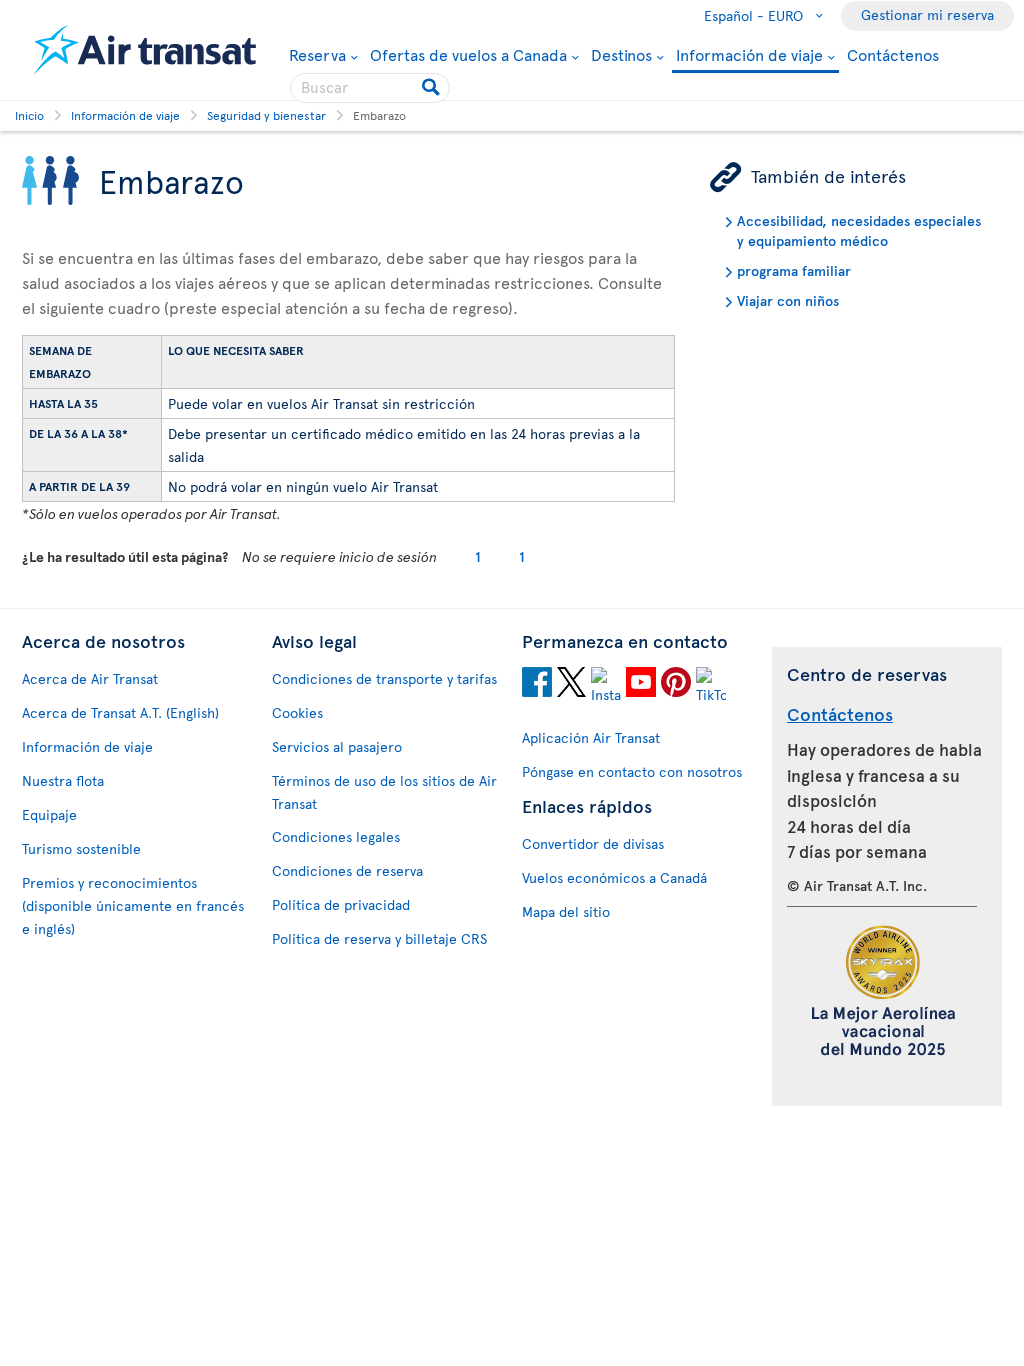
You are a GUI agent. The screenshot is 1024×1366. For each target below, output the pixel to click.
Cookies (297, 712)
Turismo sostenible (81, 848)
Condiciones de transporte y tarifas (384, 678)
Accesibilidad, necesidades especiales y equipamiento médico (859, 230)
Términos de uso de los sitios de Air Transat (384, 792)
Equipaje (49, 814)
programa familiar (794, 270)
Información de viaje (749, 55)
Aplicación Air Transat (591, 737)
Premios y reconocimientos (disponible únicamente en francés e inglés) (133, 905)
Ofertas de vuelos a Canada (468, 54)
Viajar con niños (788, 300)
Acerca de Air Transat (90, 678)
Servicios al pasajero (337, 746)
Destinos (621, 54)
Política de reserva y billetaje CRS (379, 938)
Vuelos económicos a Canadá (614, 877)
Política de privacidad (341, 904)
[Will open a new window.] (537, 685)
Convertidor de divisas (593, 843)
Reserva (317, 54)
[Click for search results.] (432, 88)
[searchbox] (370, 88)
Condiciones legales (336, 836)
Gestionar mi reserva (927, 14)
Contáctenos (893, 54)
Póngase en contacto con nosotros (632, 771)
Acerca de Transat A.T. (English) (120, 712)
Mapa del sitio (566, 911)
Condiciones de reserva (347, 870)
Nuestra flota (63, 780)
